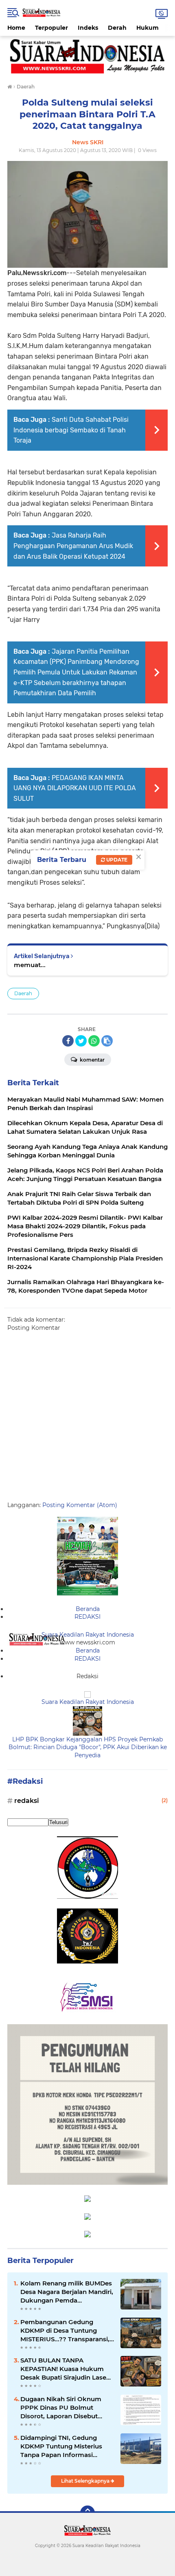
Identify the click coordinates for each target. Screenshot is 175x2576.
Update (116, 860)
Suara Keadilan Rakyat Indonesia (88, 1635)
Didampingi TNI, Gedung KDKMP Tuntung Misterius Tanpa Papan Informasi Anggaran (61, 2446)
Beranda (88, 1609)
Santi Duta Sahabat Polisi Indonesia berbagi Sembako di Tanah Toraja (71, 430)
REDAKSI (87, 1617)
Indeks (88, 28)
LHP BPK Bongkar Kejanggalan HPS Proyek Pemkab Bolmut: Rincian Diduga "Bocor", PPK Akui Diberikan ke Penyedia (88, 1747)
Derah (117, 28)
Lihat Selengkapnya (86, 2481)
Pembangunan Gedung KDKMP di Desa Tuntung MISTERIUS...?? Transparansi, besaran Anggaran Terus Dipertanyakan (65, 2331)
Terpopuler (51, 28)
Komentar (92, 1060)
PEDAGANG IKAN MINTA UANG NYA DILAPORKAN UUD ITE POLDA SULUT (75, 788)
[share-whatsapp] (94, 1041)
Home (16, 28)
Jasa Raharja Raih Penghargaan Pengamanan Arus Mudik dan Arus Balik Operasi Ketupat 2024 (73, 546)
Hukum (148, 28)
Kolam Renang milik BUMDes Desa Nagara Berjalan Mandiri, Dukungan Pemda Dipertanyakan (67, 2292)
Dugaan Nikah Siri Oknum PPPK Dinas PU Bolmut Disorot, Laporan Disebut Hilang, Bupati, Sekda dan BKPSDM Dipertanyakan (61, 2408)
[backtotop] (87, 2513)
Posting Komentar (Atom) (80, 1505)
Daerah (23, 993)
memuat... (30, 965)
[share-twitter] (81, 1041)
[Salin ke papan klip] (107, 1041)
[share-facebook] (68, 1041)
